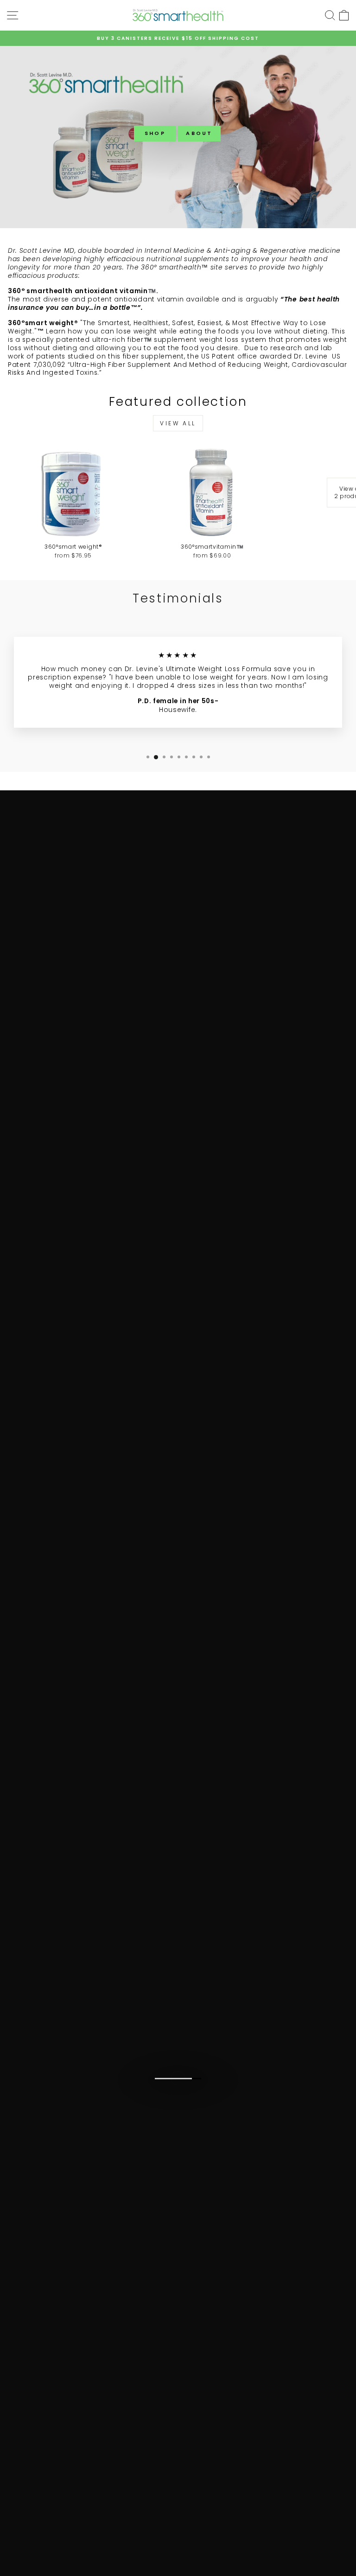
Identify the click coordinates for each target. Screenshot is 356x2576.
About (199, 133)
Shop (155, 133)
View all (178, 423)
